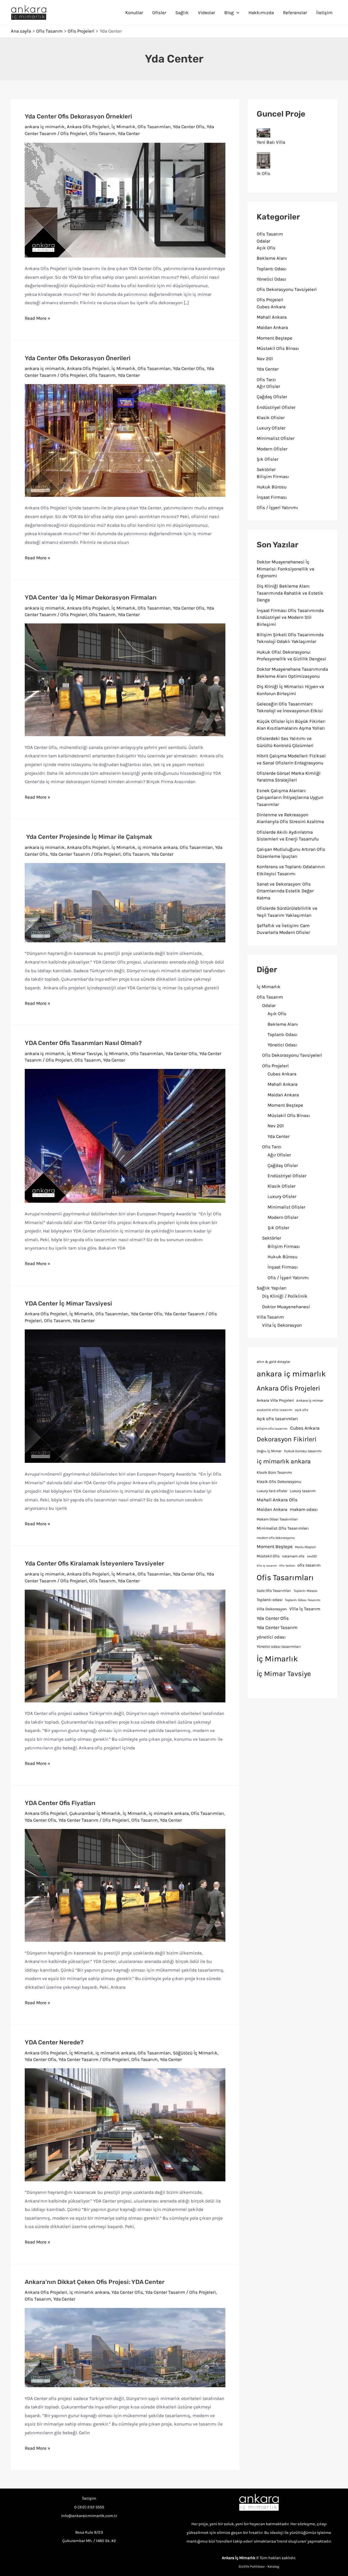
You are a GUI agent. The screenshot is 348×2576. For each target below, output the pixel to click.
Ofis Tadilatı (287, 1566)
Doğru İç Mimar (269, 1451)
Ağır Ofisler (268, 386)
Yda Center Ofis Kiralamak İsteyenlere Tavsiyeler (94, 1563)
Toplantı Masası (306, 1591)
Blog (229, 12)
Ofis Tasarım (102, 133)
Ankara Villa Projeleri (275, 1400)
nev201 (312, 1556)
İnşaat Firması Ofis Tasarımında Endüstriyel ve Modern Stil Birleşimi (290, 617)
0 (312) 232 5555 (89, 2507)
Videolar (206, 12)
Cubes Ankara (271, 307)
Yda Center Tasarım (70, 854)
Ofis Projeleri (74, 133)
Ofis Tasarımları (154, 127)
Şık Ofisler (268, 459)
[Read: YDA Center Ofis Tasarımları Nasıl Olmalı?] (125, 1135)
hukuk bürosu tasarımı (303, 1451)
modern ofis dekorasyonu (276, 1538)
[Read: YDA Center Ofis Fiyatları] (125, 1885)
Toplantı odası (270, 1600)
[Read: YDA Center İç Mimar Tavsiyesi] (125, 1396)
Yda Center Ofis (189, 127)
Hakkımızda (261, 12)
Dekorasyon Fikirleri (287, 1439)
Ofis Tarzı (266, 379)
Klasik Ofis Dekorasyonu (279, 1482)
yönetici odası (271, 1637)
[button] (237, 12)
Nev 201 (265, 359)
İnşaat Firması (272, 497)
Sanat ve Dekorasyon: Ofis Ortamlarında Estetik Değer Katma (285, 891)
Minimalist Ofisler (276, 438)
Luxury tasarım (303, 1491)
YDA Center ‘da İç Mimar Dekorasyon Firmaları (91, 597)
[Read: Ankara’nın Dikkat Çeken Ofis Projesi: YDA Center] (125, 2347)
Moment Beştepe (274, 338)
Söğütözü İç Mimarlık (195, 2053)
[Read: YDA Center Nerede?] (125, 2124)
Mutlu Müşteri (305, 1547)
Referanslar (295, 12)
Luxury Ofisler (271, 428)
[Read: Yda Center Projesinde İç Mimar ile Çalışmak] (125, 902)
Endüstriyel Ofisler (276, 407)
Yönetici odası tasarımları (279, 1647)
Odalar (263, 241)
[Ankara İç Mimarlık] (259, 2503)
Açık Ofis (266, 248)
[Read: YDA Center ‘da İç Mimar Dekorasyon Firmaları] (125, 679)
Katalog (273, 2566)
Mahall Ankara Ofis (277, 1500)
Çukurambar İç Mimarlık (95, 1813)
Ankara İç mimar (310, 1400)
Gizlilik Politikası (252, 2566)
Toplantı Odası (272, 269)
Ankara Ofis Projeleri (88, 127)
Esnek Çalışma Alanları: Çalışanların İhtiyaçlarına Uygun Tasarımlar (290, 797)
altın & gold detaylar (274, 1362)
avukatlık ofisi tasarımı (275, 1410)
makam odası (304, 1509)
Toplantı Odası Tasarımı (303, 1600)
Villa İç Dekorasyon (282, 1325)
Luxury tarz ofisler (272, 1491)
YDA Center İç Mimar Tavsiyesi (68, 1303)
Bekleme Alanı (272, 258)
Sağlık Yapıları (272, 1288)
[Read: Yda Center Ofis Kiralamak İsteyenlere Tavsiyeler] (125, 1645)
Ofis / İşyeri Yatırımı (277, 507)
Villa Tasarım (270, 1317)
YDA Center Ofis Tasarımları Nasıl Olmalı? (83, 1043)
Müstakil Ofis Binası (278, 348)
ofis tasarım (309, 1565)
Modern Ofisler (272, 449)
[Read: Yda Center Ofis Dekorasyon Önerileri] (125, 440)
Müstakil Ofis (268, 1556)
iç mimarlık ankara (158, 847)
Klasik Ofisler (271, 418)
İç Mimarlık (123, 127)
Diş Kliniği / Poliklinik (285, 1296)
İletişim (324, 12)
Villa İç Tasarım (305, 1609)
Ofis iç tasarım (267, 1566)
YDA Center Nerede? (54, 2042)
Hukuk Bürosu (272, 487)
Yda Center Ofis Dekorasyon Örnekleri (78, 116)
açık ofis (302, 1410)
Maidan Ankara (272, 327)
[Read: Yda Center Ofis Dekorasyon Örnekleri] (125, 199)
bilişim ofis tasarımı (272, 1429)
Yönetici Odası (271, 279)
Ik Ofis (263, 173)
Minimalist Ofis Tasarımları (283, 1528)
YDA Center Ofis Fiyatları (60, 1803)
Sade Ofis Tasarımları (274, 1591)
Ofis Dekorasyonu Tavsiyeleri (287, 289)
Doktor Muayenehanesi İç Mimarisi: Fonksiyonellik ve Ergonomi (285, 569)
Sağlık (182, 12)
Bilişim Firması (273, 476)
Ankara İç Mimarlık (239, 2558)
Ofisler (159, 12)
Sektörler (266, 469)
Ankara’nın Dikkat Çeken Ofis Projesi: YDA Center (95, 2282)
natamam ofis (293, 1556)
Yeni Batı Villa (271, 142)
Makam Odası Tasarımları (277, 1519)
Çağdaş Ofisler (272, 397)
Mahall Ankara (272, 317)
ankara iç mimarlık (45, 127)
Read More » (38, 319)
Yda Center (129, 133)
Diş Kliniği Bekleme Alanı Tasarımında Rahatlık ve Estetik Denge (290, 593)
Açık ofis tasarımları (277, 1419)
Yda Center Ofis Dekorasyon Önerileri (78, 358)
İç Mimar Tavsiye (84, 1053)
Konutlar (134, 12)
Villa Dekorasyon (272, 1609)
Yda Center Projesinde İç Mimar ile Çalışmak (88, 837)
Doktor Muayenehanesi (286, 1307)
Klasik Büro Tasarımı (274, 1472)
